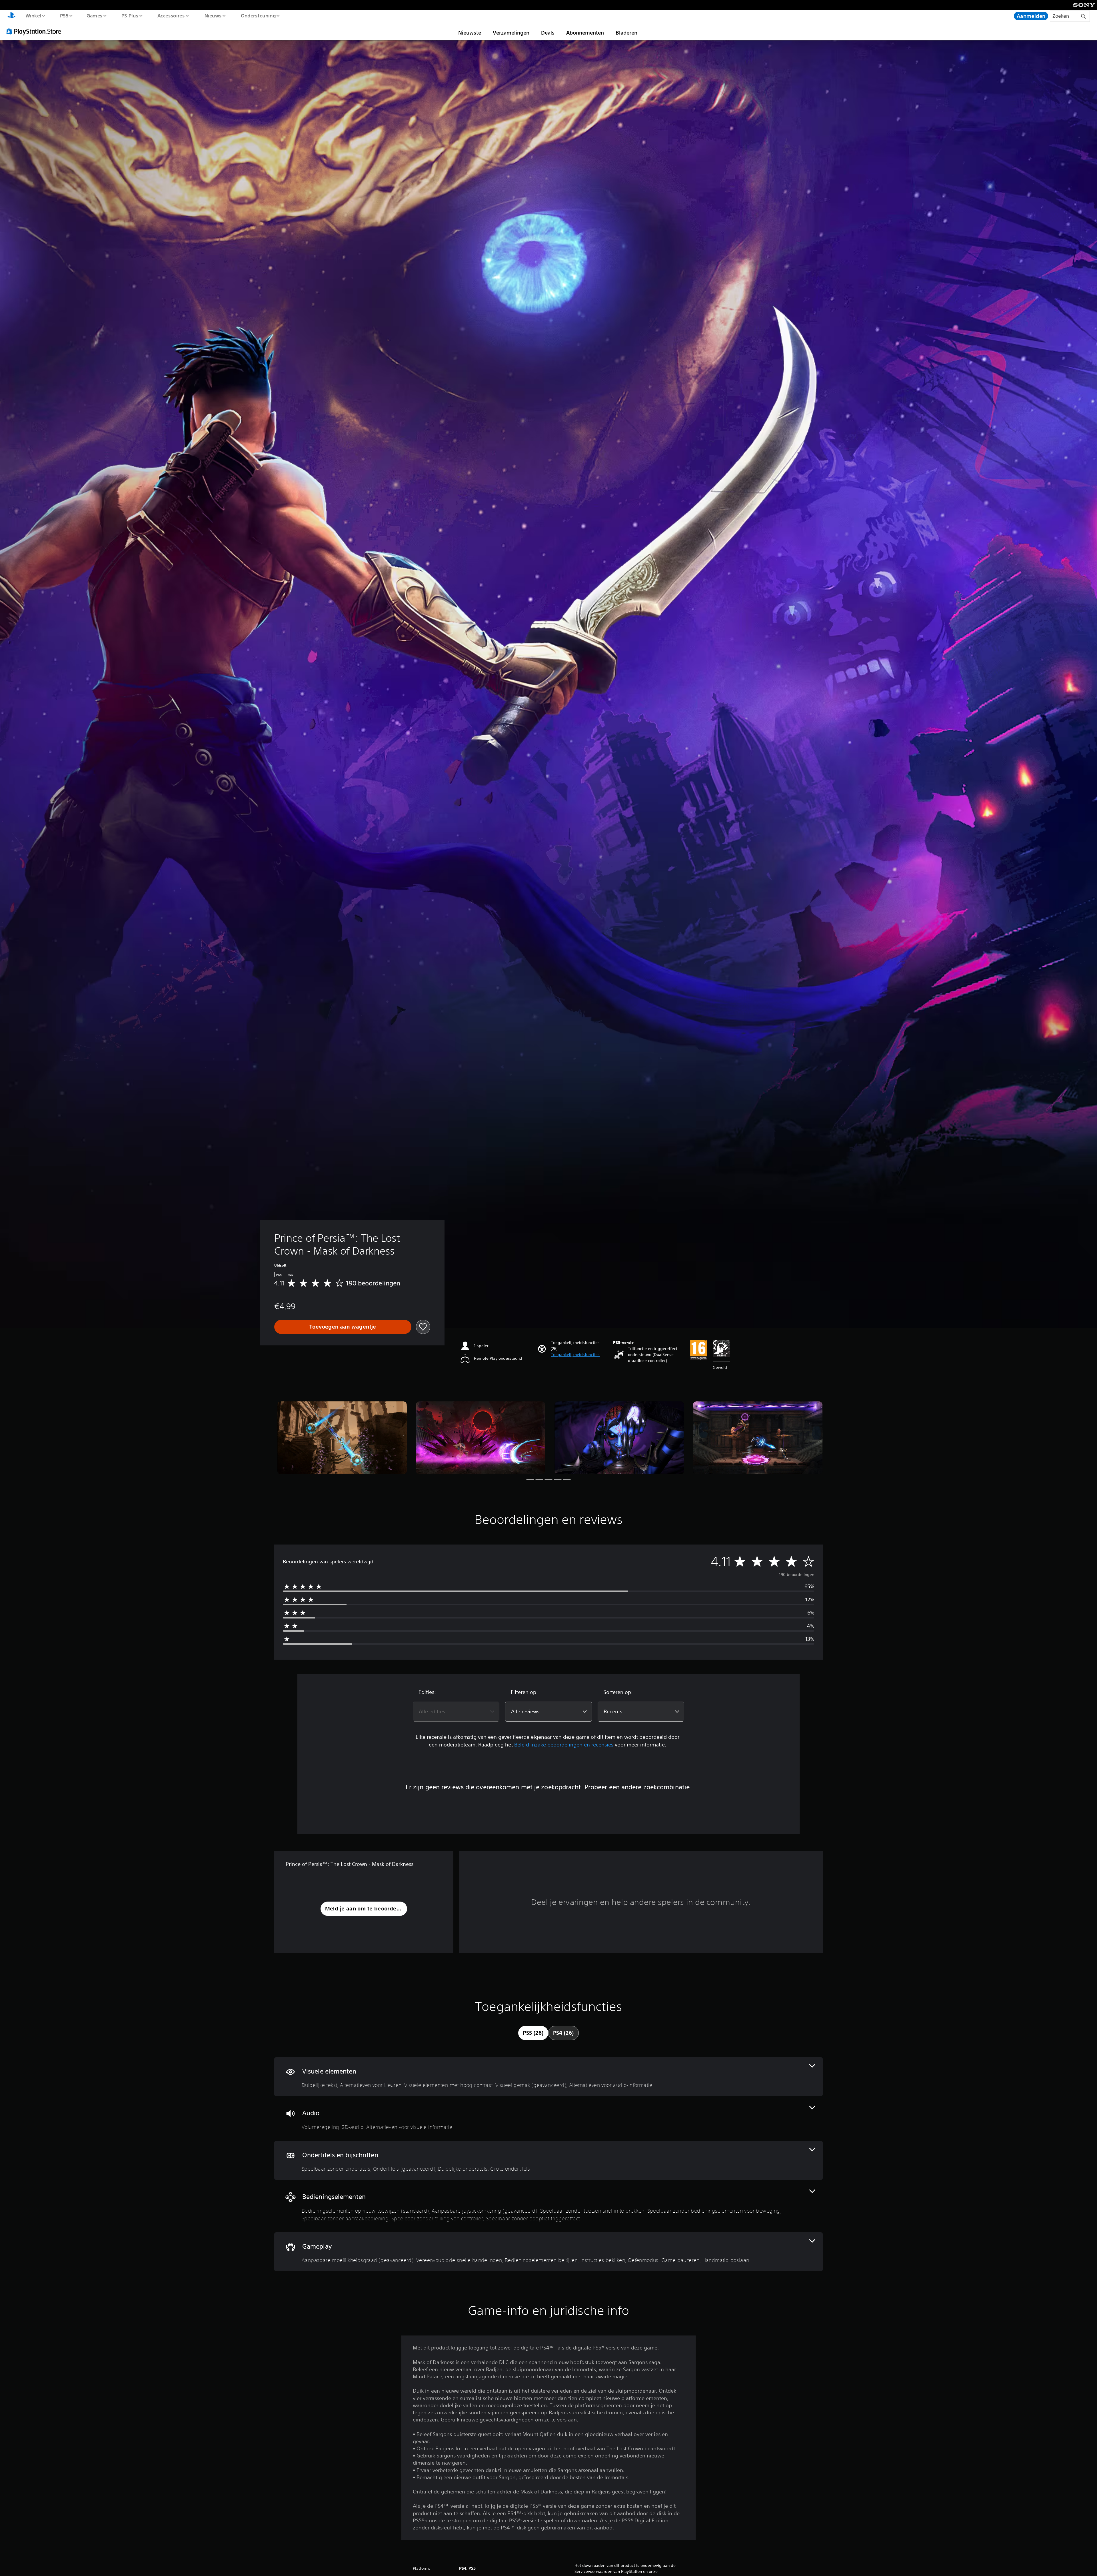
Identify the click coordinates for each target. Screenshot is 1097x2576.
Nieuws (213, 15)
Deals (548, 33)
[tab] (533, 2033)
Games (95, 15)
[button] (575, 1355)
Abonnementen (585, 33)
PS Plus (130, 15)
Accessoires (171, 15)
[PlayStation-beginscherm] (11, 16)
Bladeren (626, 33)
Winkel (33, 15)
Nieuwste (470, 33)
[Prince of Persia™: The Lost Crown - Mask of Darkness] (342, 1438)
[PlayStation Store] (36, 31)
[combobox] (456, 1712)
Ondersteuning (258, 15)
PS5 (64, 15)
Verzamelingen (511, 33)
